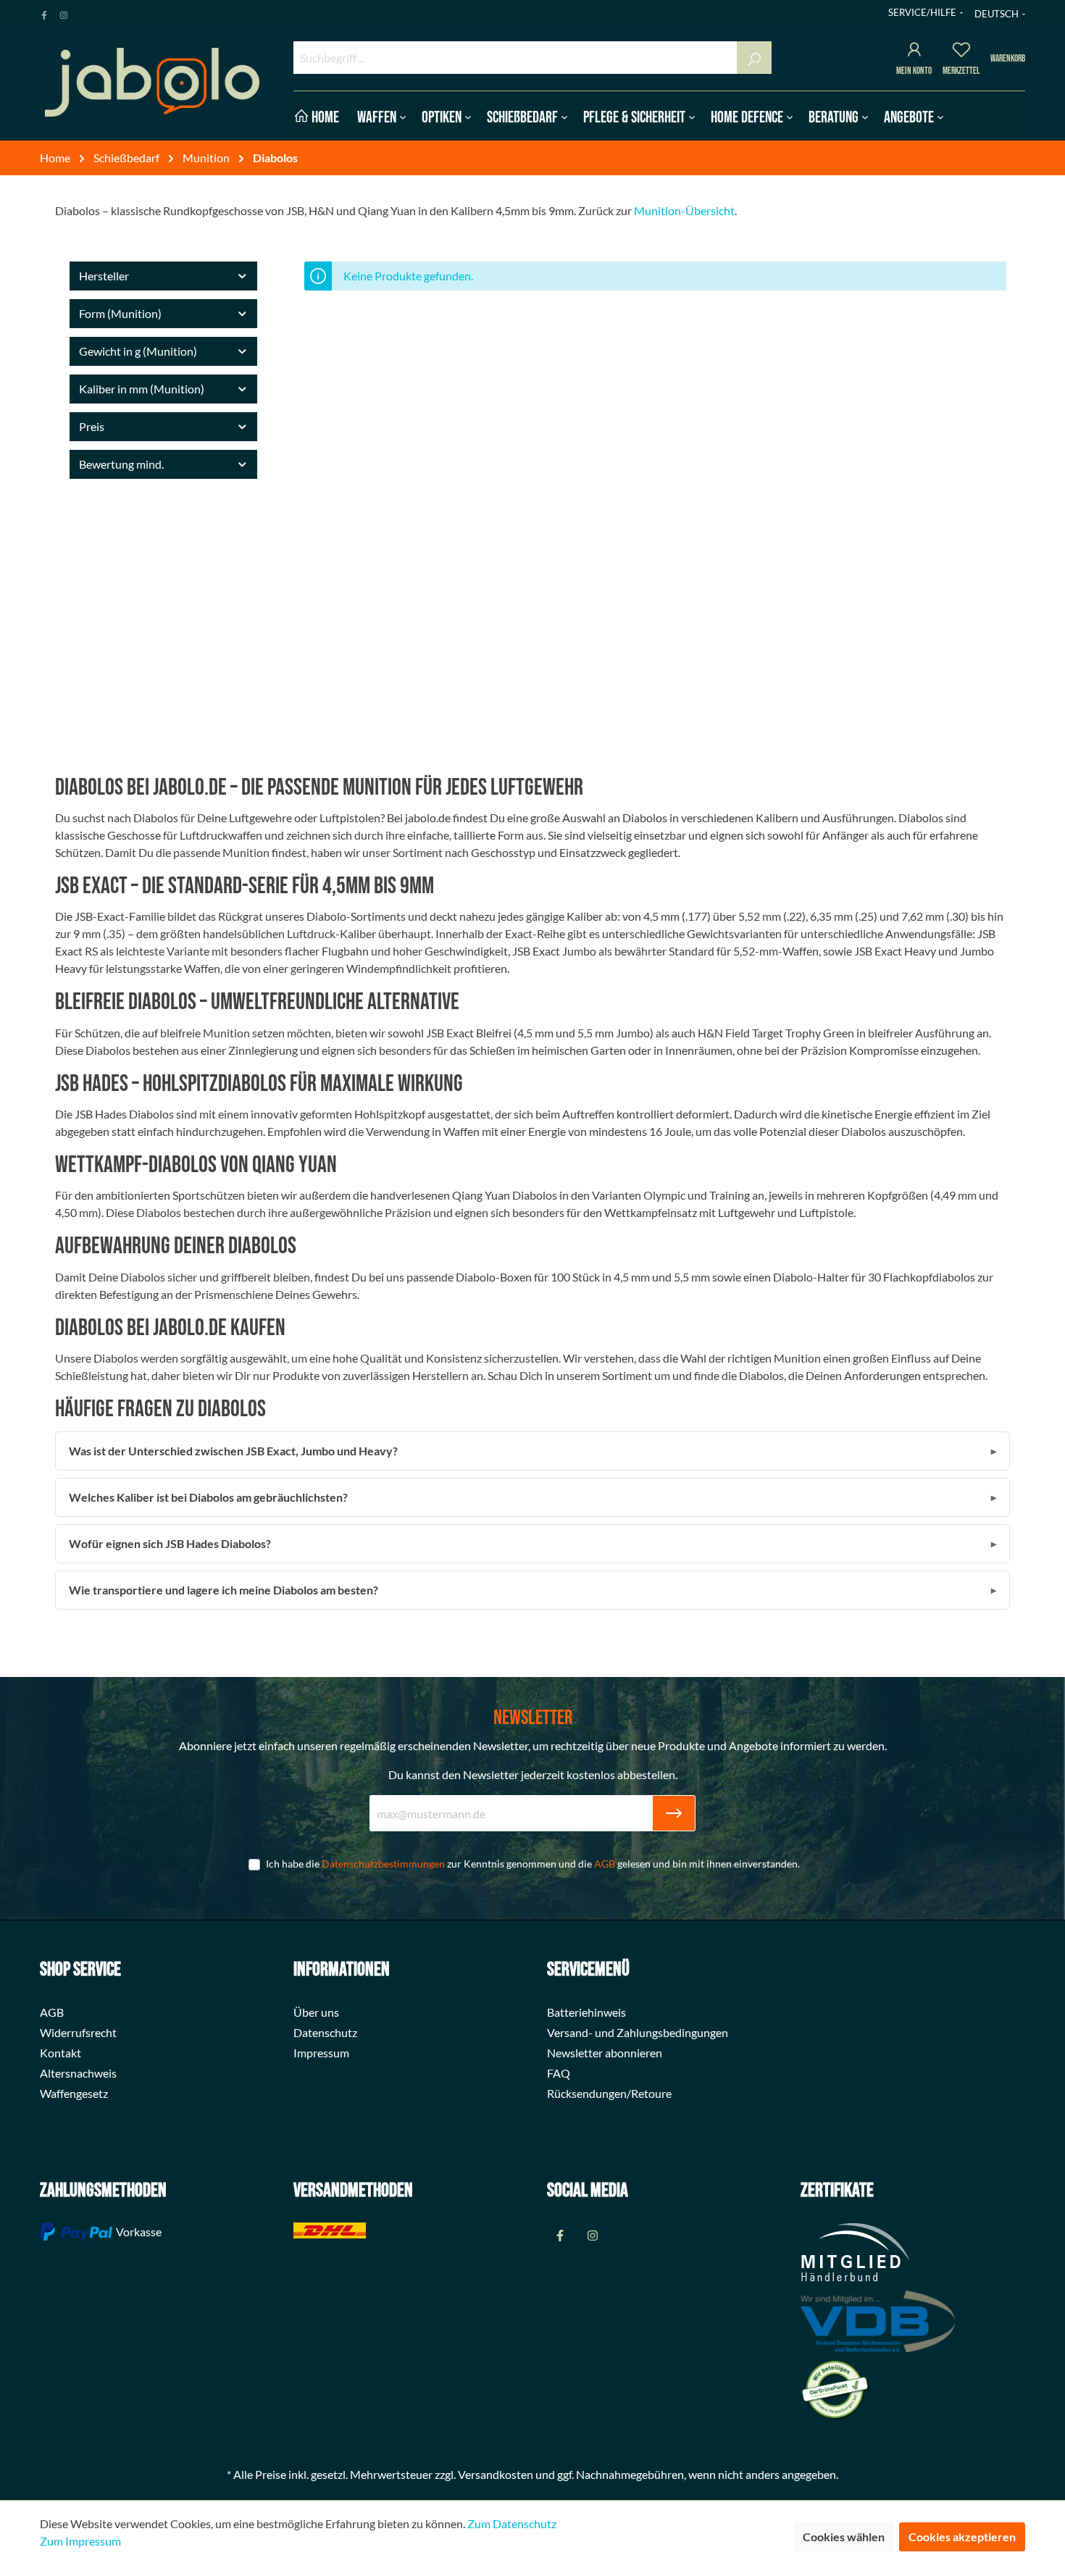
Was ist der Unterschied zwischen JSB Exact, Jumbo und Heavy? (233, 1451)
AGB (605, 1864)
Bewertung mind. (121, 464)
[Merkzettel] (961, 52)
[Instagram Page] (64, 12)
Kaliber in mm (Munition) (142, 389)
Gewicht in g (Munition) (138, 351)
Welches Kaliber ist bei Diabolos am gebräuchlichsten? (208, 1497)
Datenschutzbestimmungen (383, 1864)
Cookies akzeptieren (962, 2537)
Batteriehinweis (586, 2012)
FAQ (559, 2073)
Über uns (316, 2012)
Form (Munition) (120, 313)
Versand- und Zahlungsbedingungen (638, 2032)
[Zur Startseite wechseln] (152, 82)
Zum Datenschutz (512, 2523)
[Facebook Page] (44, 12)
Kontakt (60, 2053)
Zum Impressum (80, 2541)
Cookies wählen (844, 2537)
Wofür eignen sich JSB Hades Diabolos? (170, 1543)
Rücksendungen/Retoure (609, 2093)
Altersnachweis (78, 2073)
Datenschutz (325, 2032)
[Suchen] (754, 58)
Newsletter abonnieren (605, 2053)
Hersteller (104, 276)
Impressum (321, 2053)
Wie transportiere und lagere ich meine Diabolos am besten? (224, 1590)
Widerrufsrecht (78, 2032)
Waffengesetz (74, 2093)
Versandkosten (496, 2474)
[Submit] (674, 1813)
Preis (92, 426)
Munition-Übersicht (684, 210)
